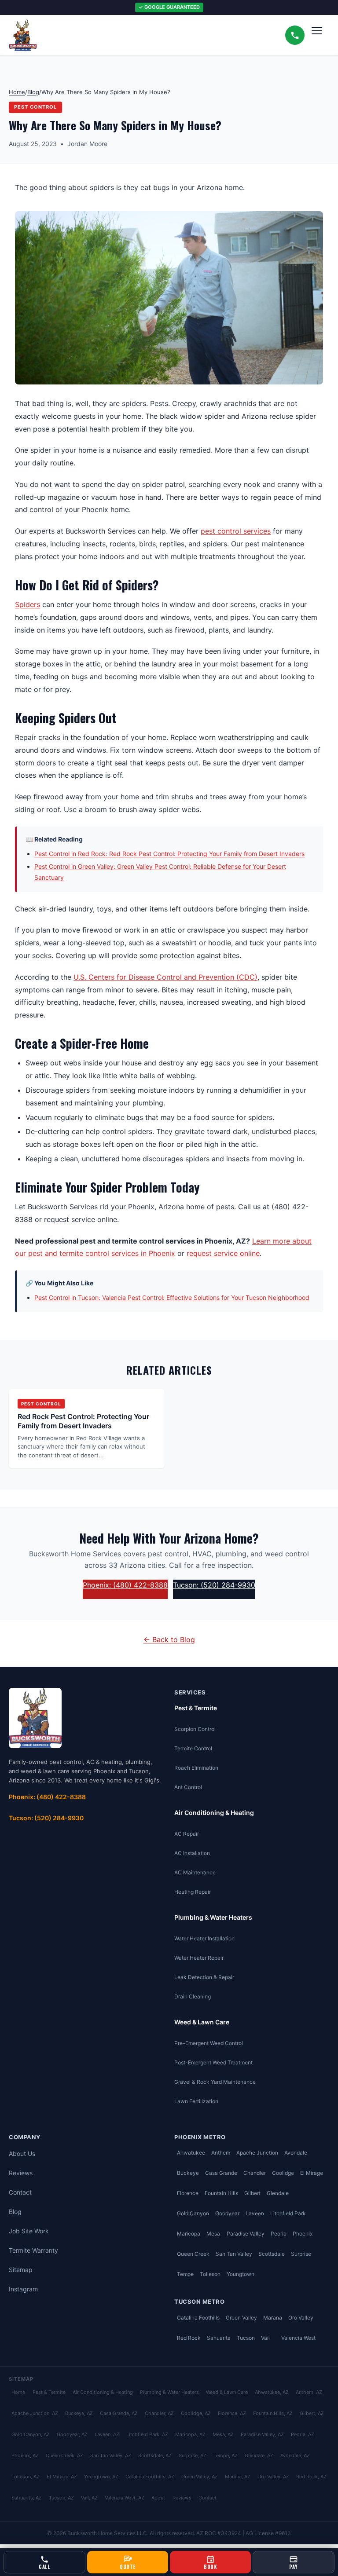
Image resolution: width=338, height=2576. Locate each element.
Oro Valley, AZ (273, 2477)
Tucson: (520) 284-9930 (214, 1585)
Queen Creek (193, 2254)
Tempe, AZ (226, 2455)
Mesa (213, 2234)
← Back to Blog (169, 1639)
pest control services (236, 531)
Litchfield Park (288, 2213)
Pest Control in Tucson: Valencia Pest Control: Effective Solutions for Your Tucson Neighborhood (172, 1297)
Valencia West (298, 2338)
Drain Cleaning (193, 1996)
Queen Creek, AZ (64, 2455)
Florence (188, 2193)
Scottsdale (272, 2254)
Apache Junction (257, 2153)
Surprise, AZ (193, 2455)
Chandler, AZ (159, 2413)
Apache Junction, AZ (35, 2413)
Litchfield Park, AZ (147, 2434)
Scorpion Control (195, 1729)
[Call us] (295, 35)
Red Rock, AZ (311, 2477)
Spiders (28, 604)
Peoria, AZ (303, 2434)
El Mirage (312, 2173)
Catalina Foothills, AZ (150, 2477)
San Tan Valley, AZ (111, 2455)
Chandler (255, 2173)
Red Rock (189, 2338)
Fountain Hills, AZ (273, 2413)
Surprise (301, 2254)
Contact (20, 2192)
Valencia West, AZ (125, 2498)
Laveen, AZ (107, 2434)
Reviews (21, 2173)
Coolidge (283, 2173)
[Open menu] (320, 35)
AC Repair (187, 1834)
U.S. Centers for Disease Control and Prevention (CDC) (165, 977)
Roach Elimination (196, 1768)
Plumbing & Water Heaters (213, 1917)
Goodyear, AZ (72, 2434)
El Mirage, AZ (62, 2477)
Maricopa (189, 2234)
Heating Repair (193, 1892)
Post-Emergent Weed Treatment (213, 2062)
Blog (33, 92)
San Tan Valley (234, 2254)
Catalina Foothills (198, 2318)
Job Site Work (29, 2231)
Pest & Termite (196, 1708)
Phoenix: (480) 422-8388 (125, 1585)
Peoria (279, 2234)
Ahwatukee (191, 2153)
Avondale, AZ (295, 2455)
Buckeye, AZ (79, 2413)
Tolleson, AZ (26, 2477)
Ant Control (188, 1787)
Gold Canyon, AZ (31, 2434)
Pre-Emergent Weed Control (209, 2043)
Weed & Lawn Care (202, 2022)
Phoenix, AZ (25, 2455)
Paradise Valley (246, 2234)
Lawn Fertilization (196, 2101)
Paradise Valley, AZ (262, 2434)
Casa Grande (221, 2173)
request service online (223, 1253)
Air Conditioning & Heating (214, 1813)
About (158, 2498)
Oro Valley (301, 2318)
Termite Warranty (33, 2250)
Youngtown (241, 2274)
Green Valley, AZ (200, 2477)
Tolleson (210, 2274)
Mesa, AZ (223, 2434)
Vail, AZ (89, 2498)
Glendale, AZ (259, 2455)
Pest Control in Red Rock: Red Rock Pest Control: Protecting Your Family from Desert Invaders (169, 854)
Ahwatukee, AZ (272, 2392)
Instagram (23, 2289)
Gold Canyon (193, 2213)
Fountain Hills (221, 2193)
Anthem (221, 2153)
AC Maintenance (195, 1872)
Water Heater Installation (204, 1938)
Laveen (255, 2213)
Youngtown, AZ (101, 2477)
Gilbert (252, 2193)
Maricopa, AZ (190, 2434)
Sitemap (21, 2270)
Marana (273, 2318)
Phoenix (303, 2234)
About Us (22, 2153)
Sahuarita (219, 2338)
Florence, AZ (232, 2413)
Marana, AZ (238, 2477)
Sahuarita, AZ (27, 2498)
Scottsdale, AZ (155, 2455)
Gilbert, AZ (312, 2413)
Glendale (278, 2193)
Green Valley (241, 2318)
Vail (265, 2338)
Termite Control (193, 1748)
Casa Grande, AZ (119, 2413)
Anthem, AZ (309, 2392)
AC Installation (192, 1853)
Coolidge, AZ (196, 2413)
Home (17, 92)
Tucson (246, 2338)
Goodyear (227, 2213)
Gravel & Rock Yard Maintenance (215, 2082)
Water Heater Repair (199, 1958)
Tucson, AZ (61, 2498)
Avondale (296, 2153)
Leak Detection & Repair (204, 1977)
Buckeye (188, 2173)
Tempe (185, 2274)
